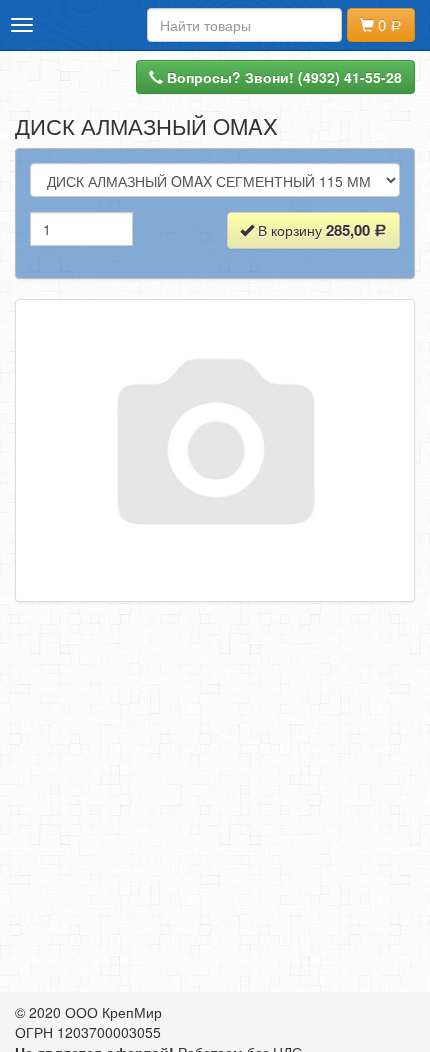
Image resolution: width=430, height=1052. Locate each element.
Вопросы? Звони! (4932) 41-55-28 (282, 77)
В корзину (312, 230)
